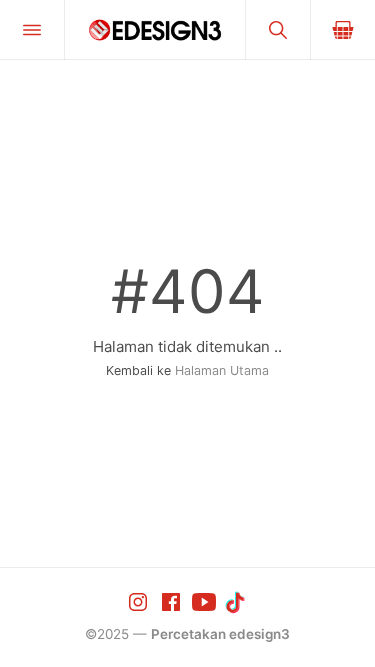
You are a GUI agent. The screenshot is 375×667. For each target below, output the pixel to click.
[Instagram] (140, 601)
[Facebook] (173, 601)
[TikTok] (237, 601)
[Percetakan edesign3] (155, 30)
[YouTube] (206, 601)
